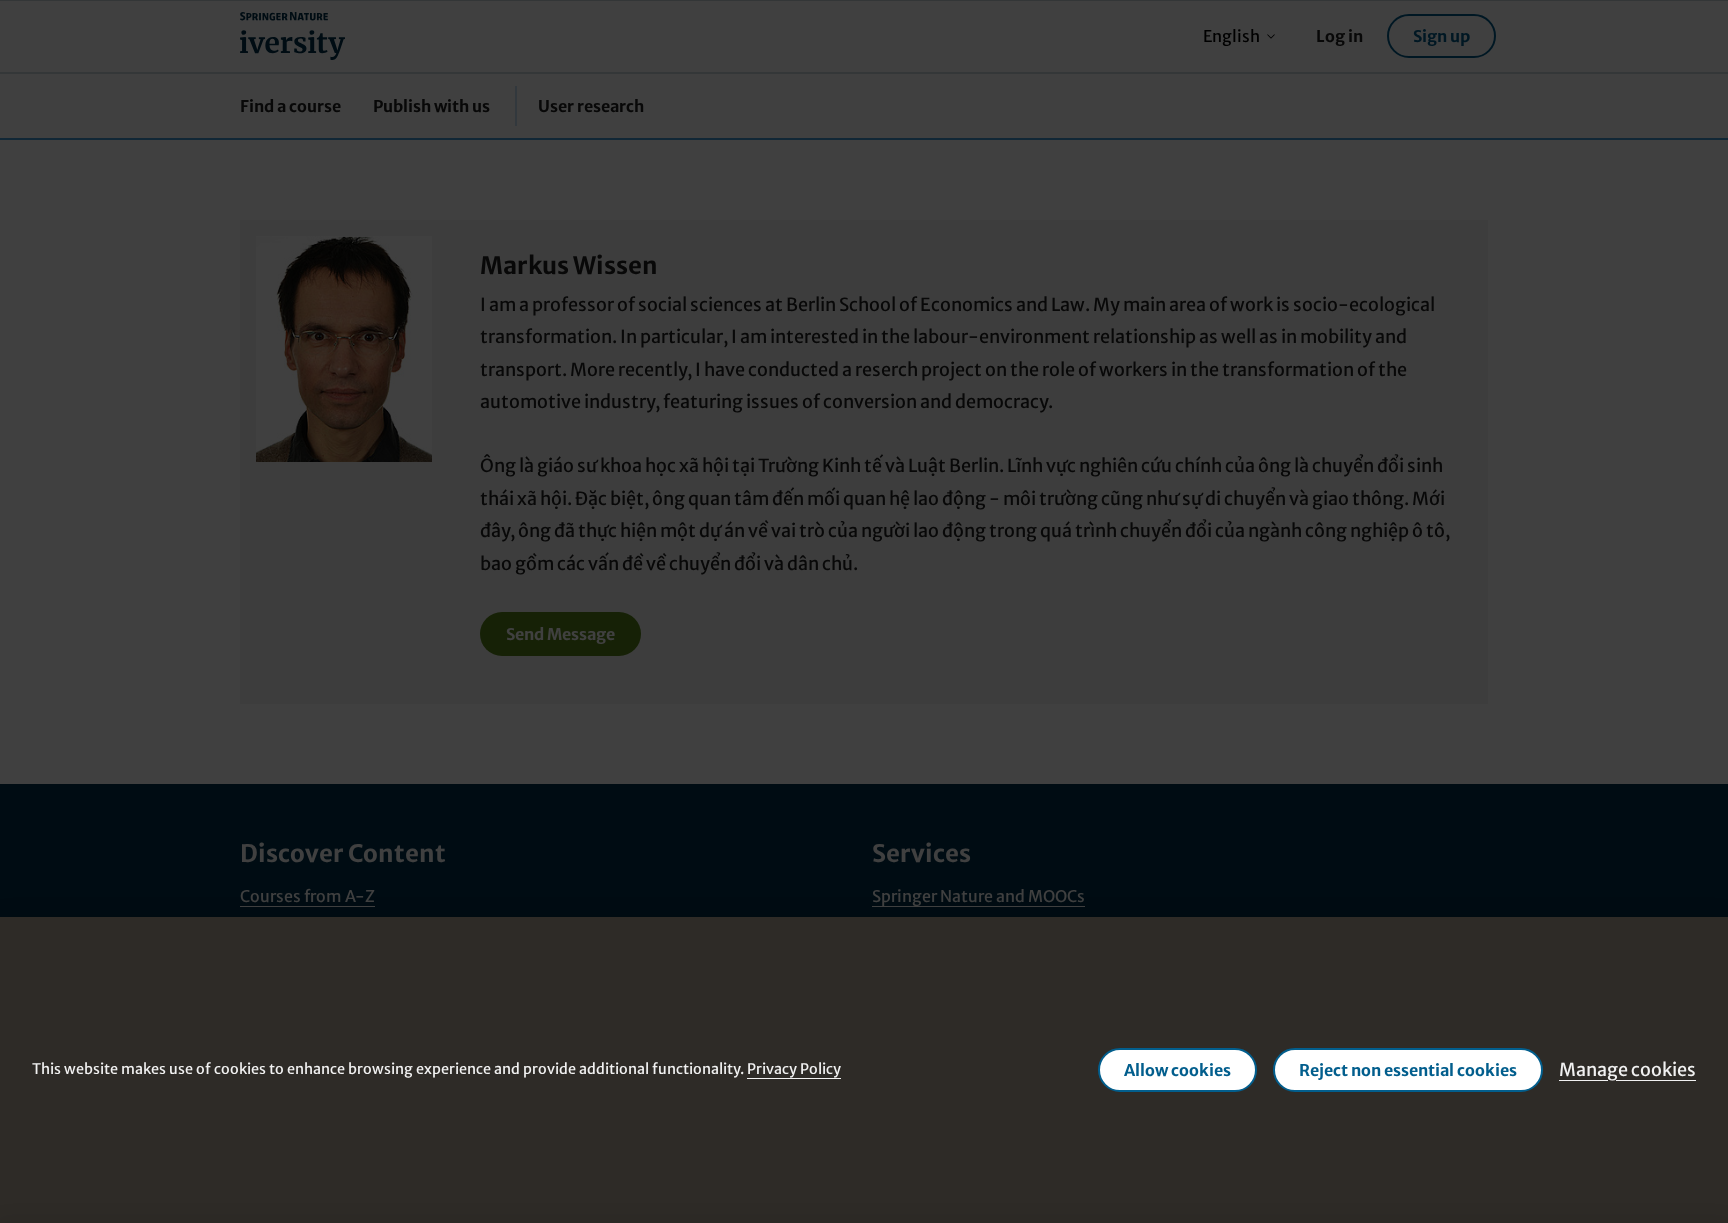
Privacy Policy (794, 1069)
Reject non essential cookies (1408, 1070)
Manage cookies (1627, 1069)
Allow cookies (1177, 1070)
